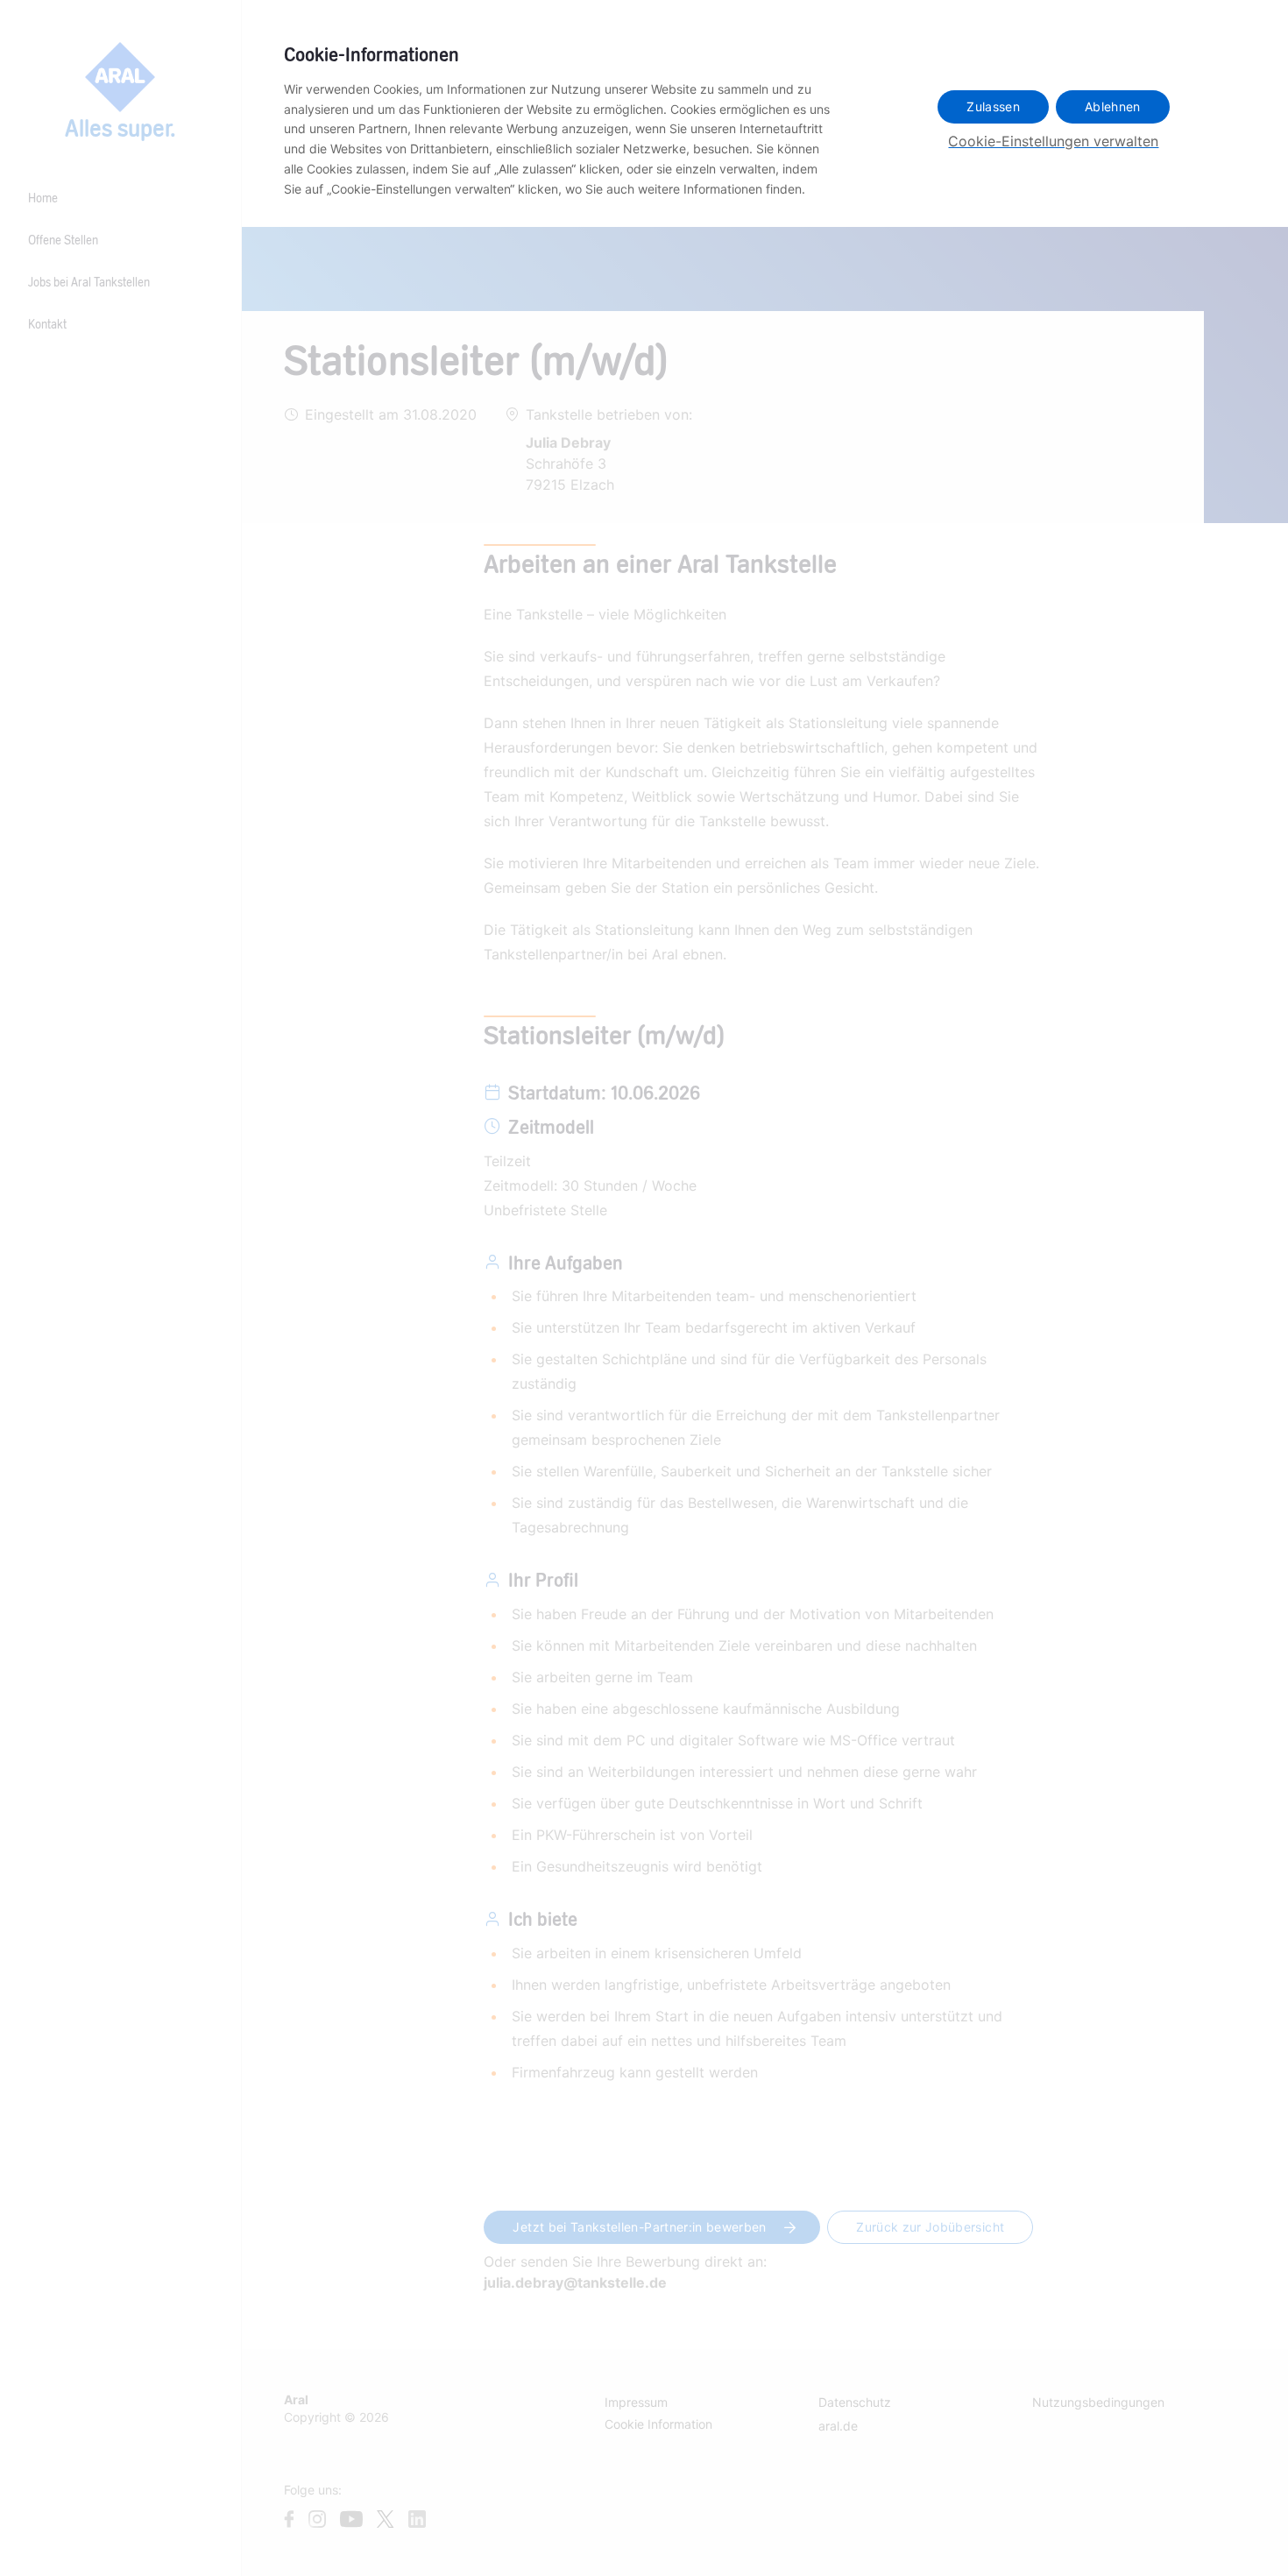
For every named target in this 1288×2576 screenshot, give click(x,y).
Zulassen (993, 106)
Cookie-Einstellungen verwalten (1053, 141)
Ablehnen (1113, 106)
